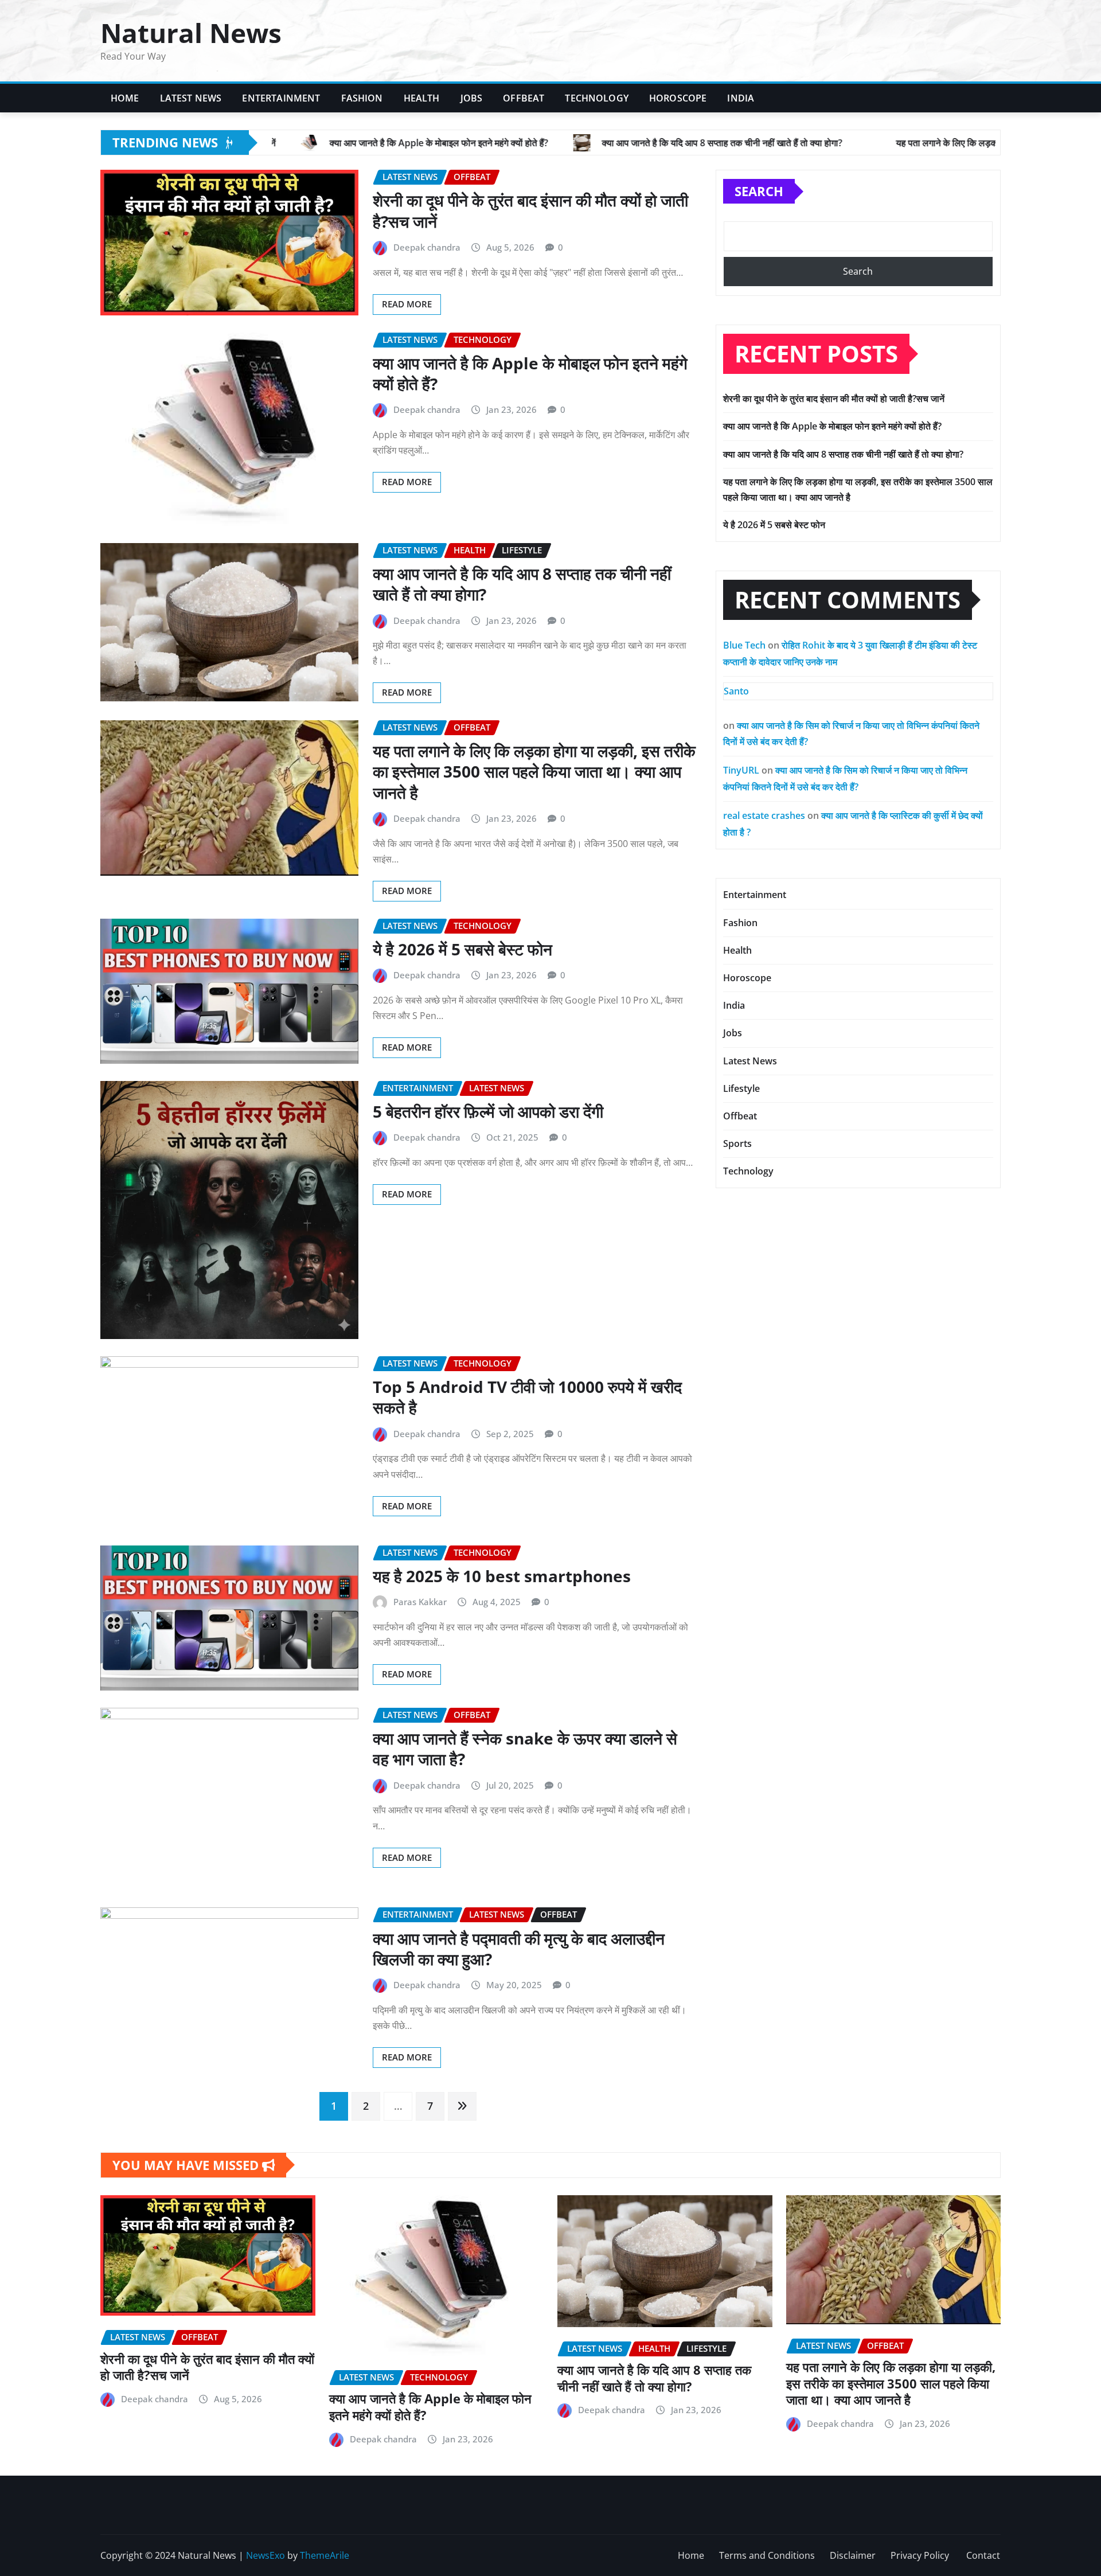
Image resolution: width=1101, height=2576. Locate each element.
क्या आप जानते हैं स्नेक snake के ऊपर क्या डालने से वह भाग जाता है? (525, 1748)
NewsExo (266, 2555)
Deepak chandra (427, 247)
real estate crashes (764, 815)
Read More (407, 304)
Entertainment (281, 98)
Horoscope (678, 98)
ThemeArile (325, 2555)
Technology (597, 98)
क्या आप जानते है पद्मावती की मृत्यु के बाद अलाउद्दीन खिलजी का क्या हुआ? (519, 1949)
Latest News (191, 98)
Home (125, 98)
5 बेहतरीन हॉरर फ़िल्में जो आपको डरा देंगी (488, 1111)
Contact (983, 2555)
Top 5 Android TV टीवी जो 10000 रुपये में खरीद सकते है (527, 1397)
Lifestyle (741, 1088)
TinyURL (741, 770)
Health (422, 98)
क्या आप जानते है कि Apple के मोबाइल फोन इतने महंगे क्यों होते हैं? (530, 373)
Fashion (362, 98)
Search (759, 191)
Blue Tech (744, 645)
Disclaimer (853, 2555)
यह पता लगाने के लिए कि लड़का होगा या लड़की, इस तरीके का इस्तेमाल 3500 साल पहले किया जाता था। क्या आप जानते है (534, 772)
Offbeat (524, 98)
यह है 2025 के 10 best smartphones (502, 1576)
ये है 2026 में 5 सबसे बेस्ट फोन (462, 949)
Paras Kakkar (420, 1602)
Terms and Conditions (767, 2555)
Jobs (472, 98)
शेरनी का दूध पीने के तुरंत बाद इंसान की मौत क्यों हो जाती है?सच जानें (530, 210)
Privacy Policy (921, 2555)
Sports (737, 1143)
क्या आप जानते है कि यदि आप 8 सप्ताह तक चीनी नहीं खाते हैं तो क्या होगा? (522, 584)
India (741, 98)
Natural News (191, 33)
